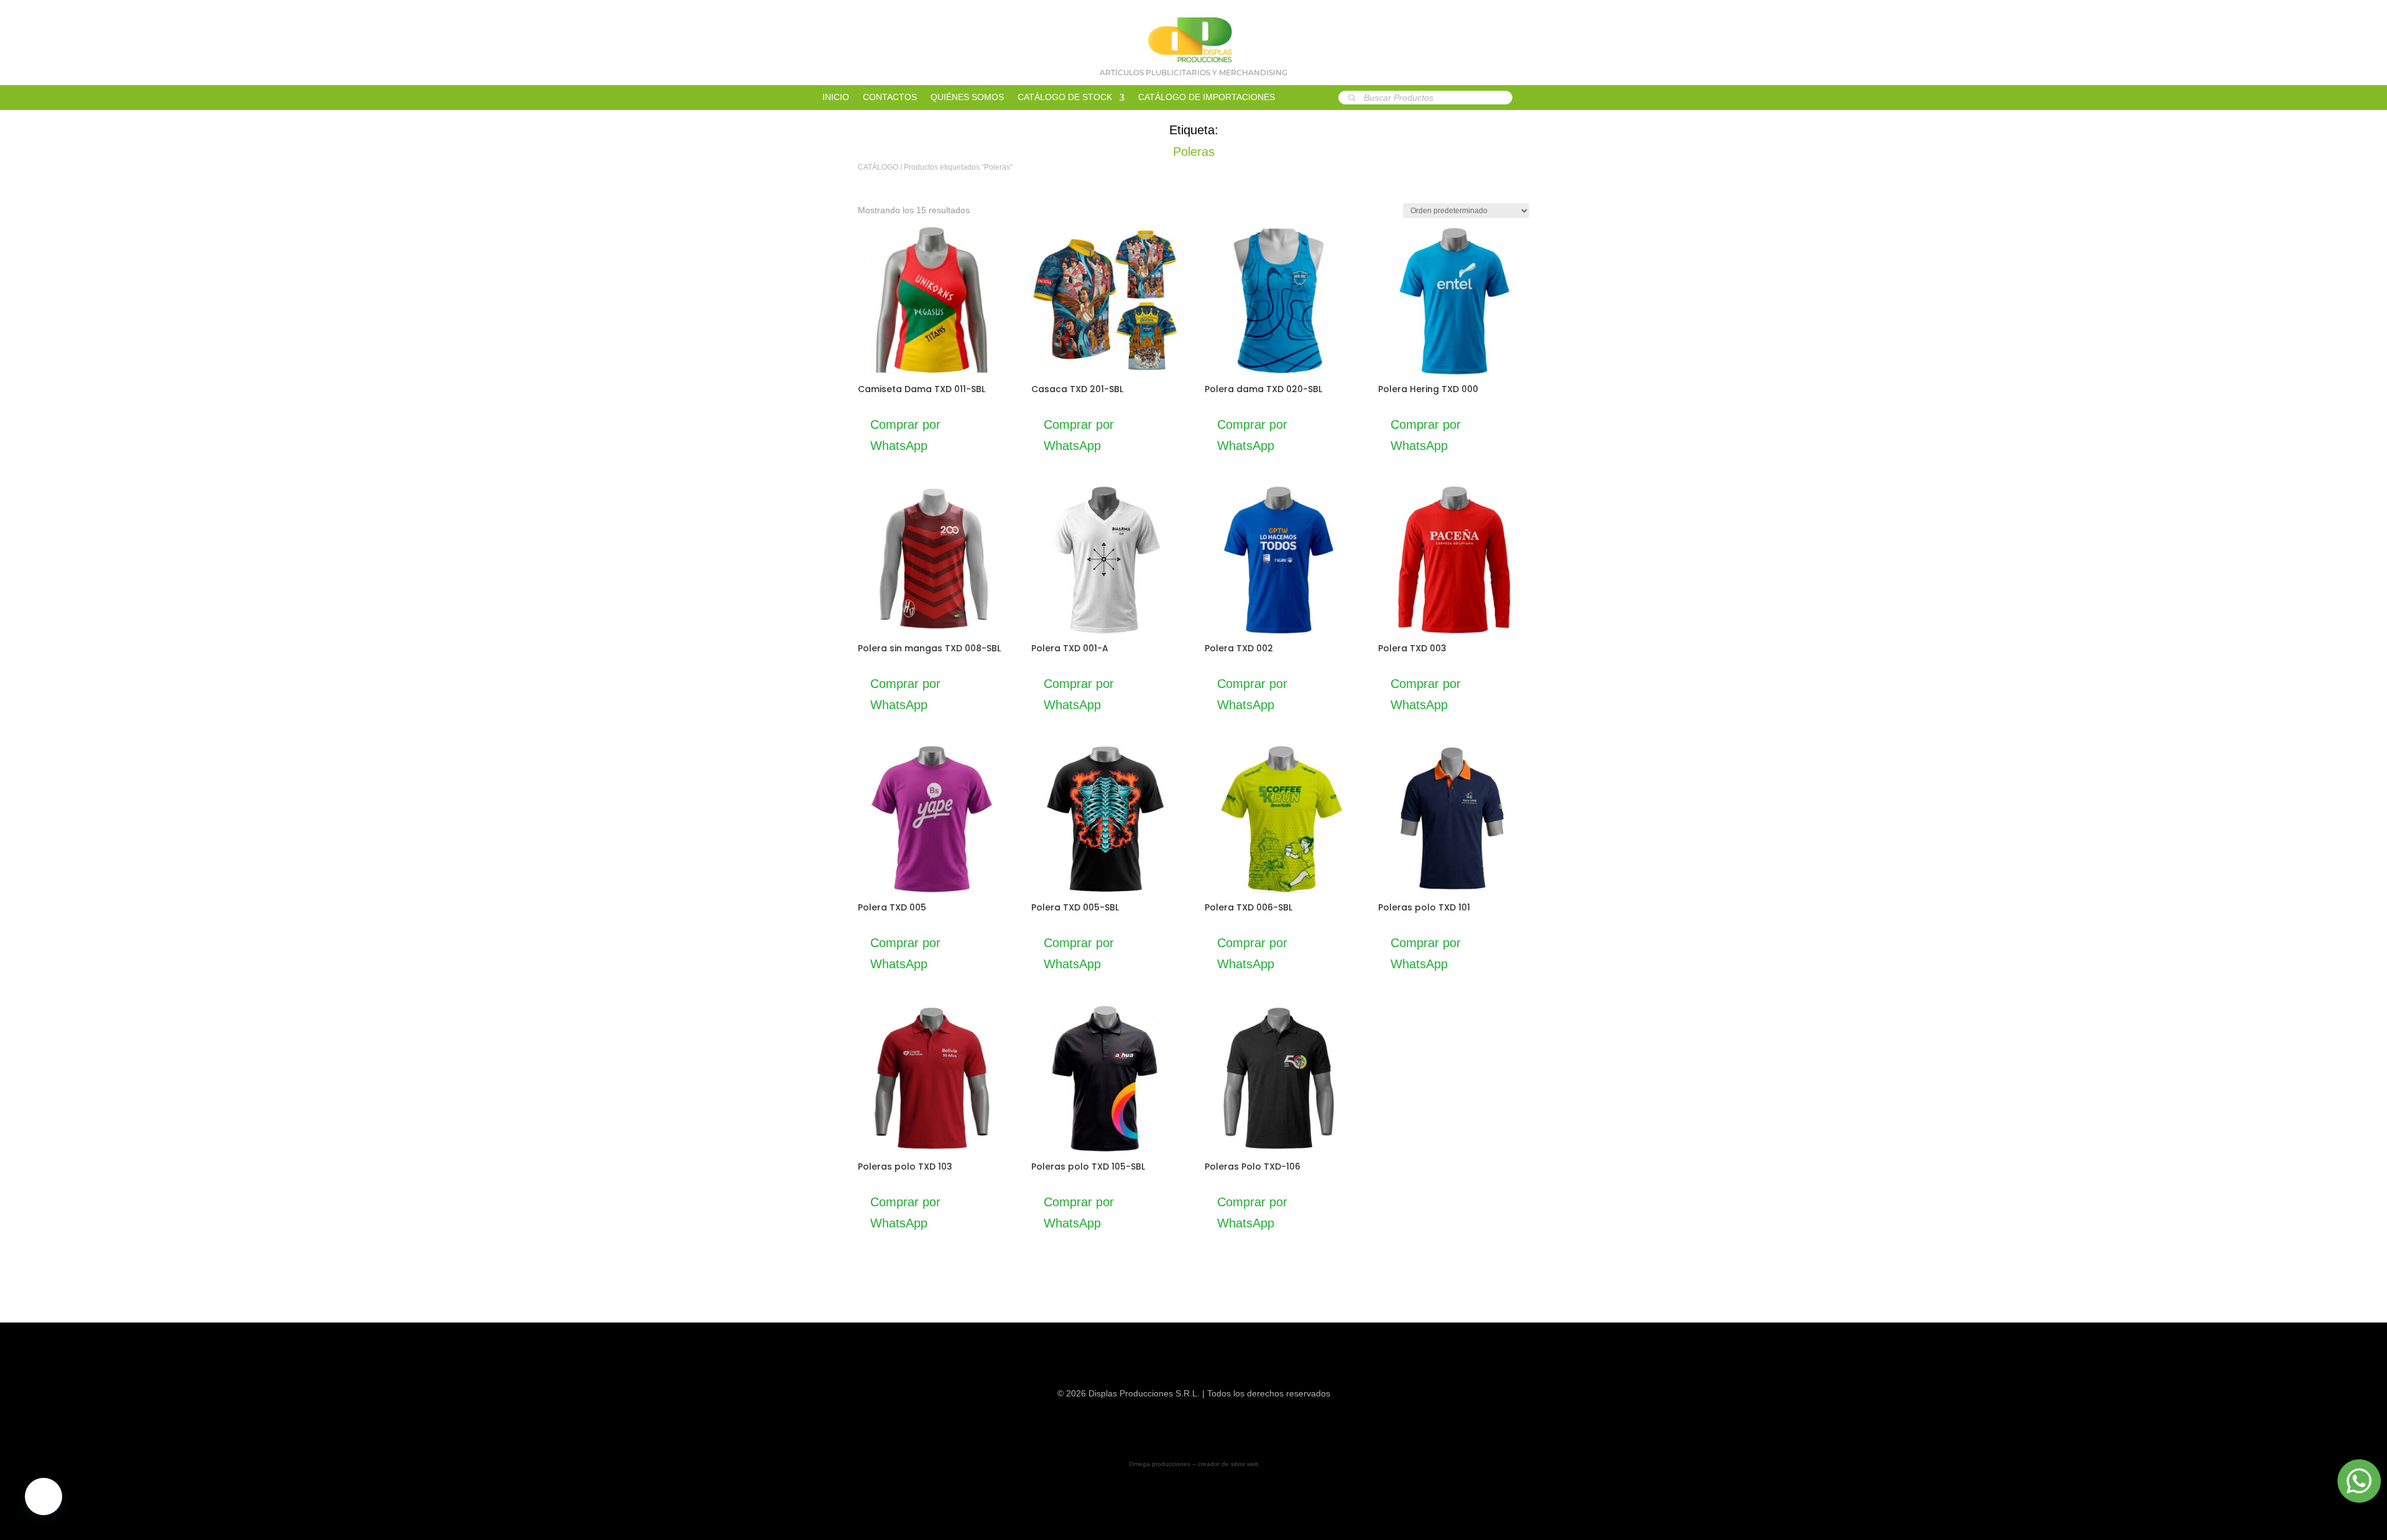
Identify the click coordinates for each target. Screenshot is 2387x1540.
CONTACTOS (890, 97)
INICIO (836, 97)
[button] (44, 1496)
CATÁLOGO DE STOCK (1065, 97)
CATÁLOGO (878, 167)
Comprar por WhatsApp (905, 435)
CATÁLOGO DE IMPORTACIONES (1207, 97)
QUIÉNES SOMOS (967, 97)
